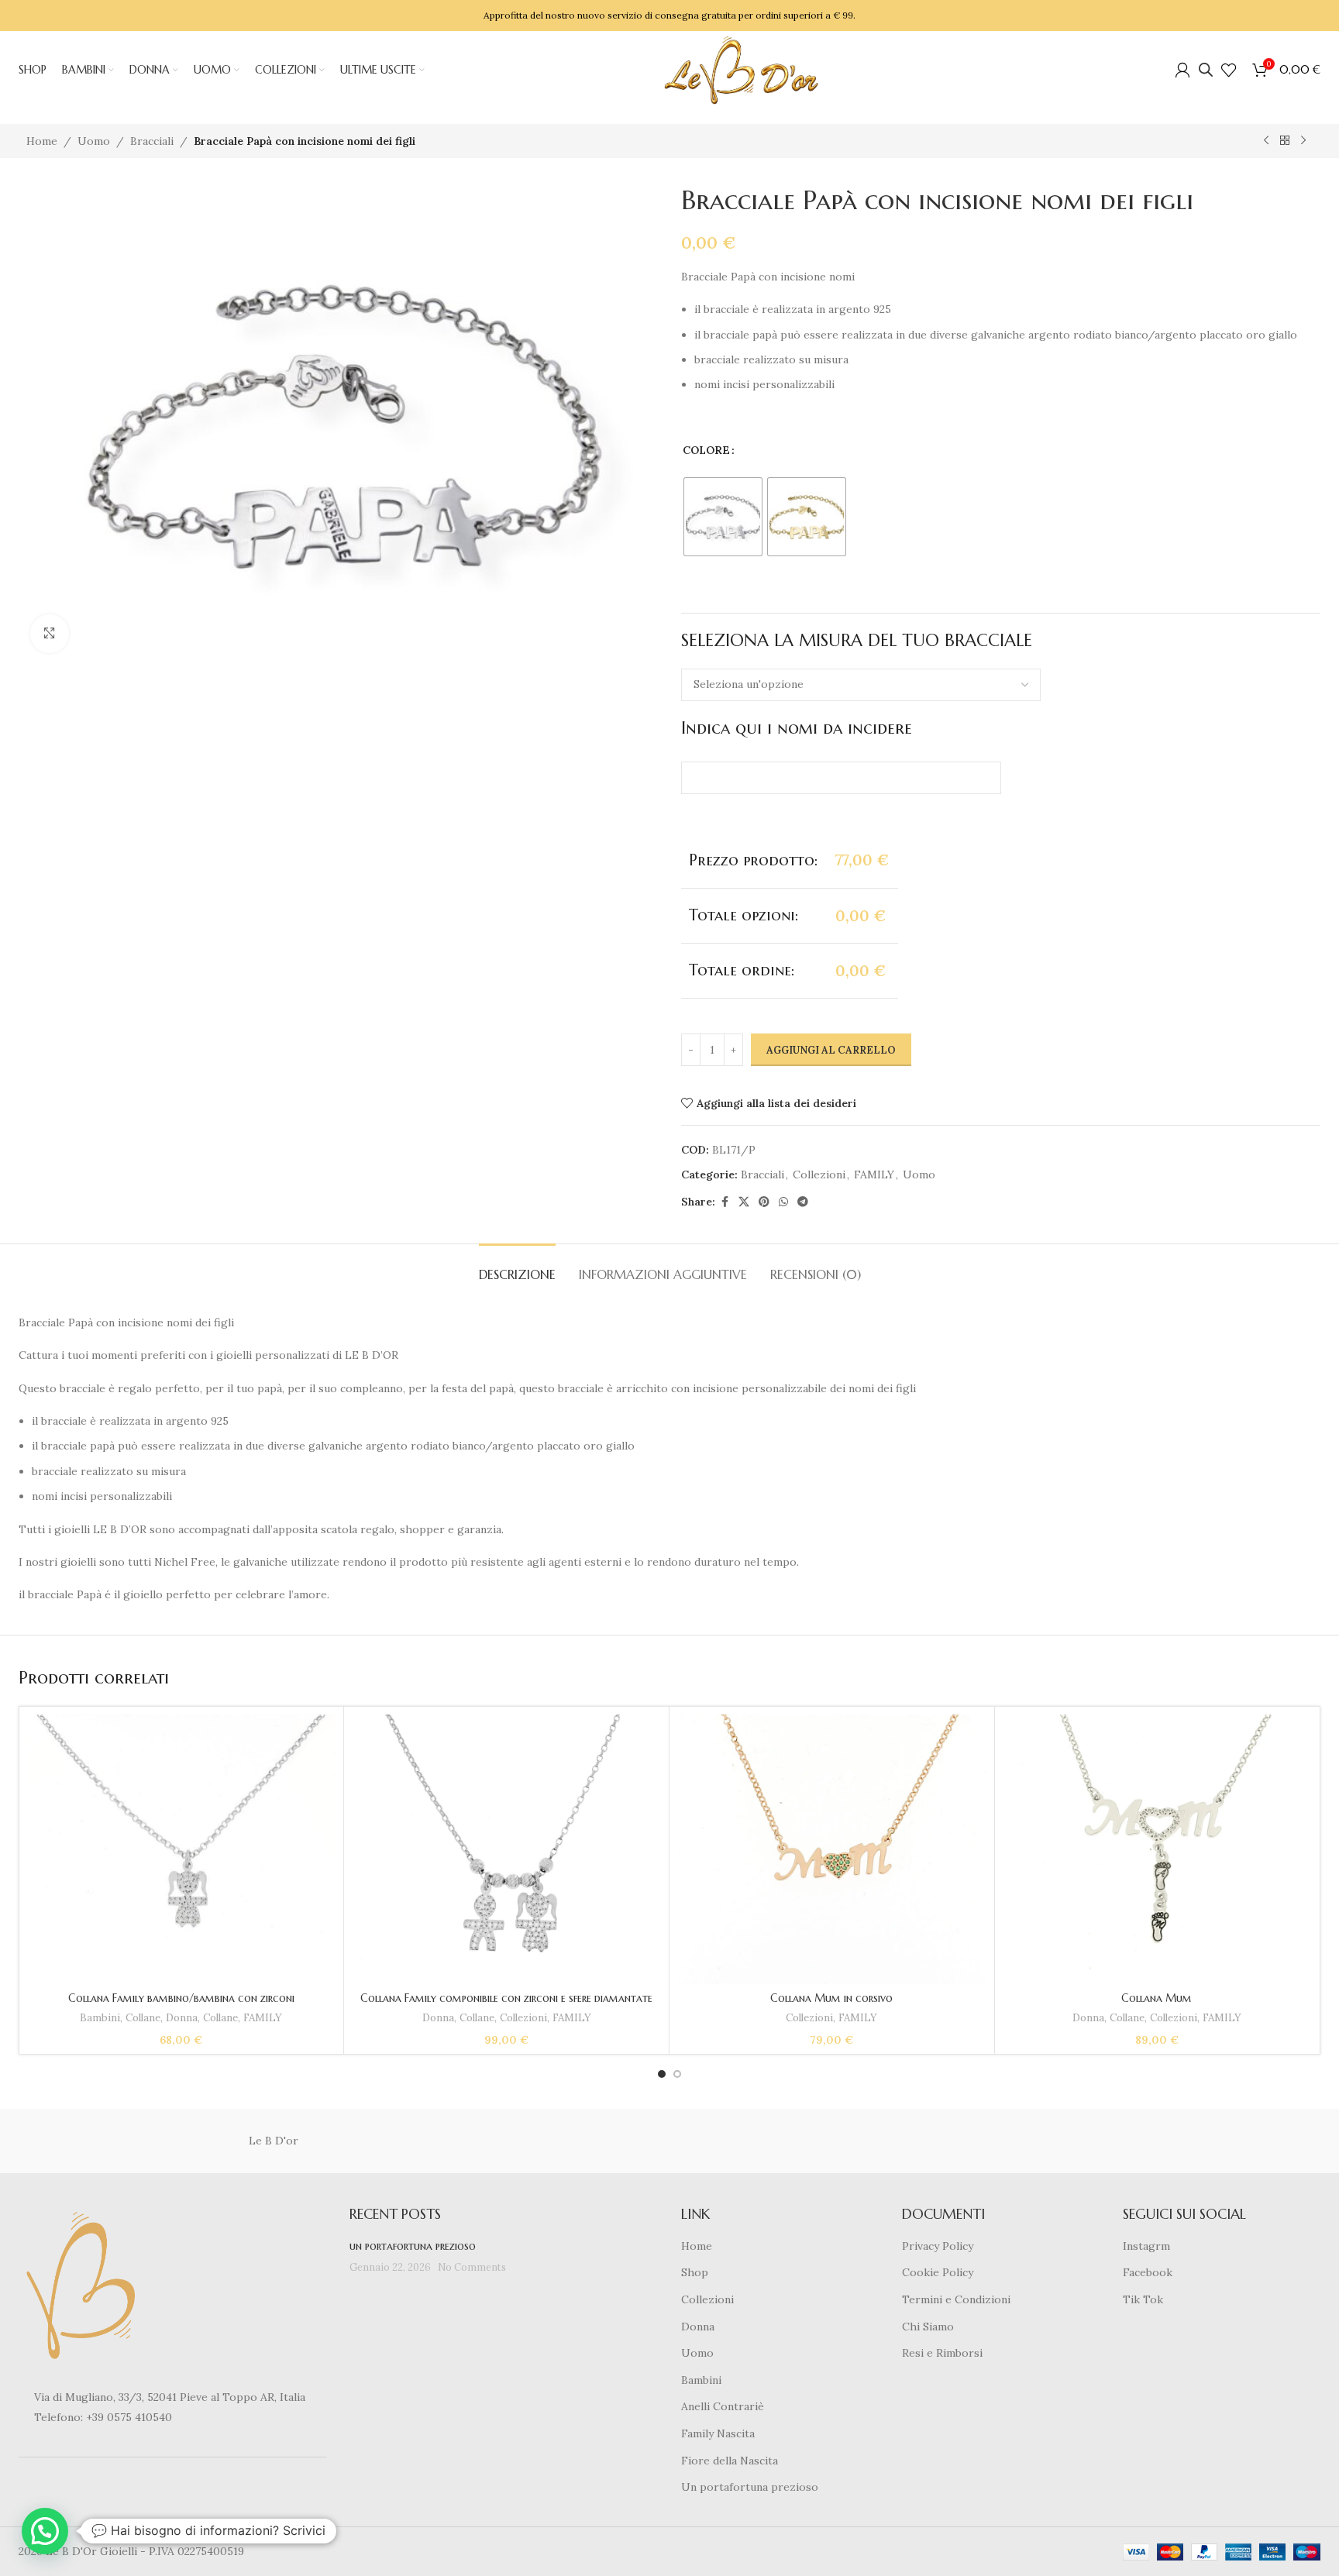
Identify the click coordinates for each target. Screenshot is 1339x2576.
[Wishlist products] (1229, 70)
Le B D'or (274, 2141)
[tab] (517, 1267)
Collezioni (819, 1175)
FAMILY (874, 1175)
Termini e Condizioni (956, 2299)
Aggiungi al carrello (831, 1050)
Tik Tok (1143, 2299)
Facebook (1148, 2272)
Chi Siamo (928, 2327)
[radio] (723, 517)
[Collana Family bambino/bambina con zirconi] (182, 1830)
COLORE (706, 450)
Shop (695, 2272)
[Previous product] (1266, 141)
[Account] (1182, 70)
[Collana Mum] (1157, 1850)
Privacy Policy (938, 2246)
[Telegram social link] (803, 1202)
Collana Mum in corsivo (831, 1998)
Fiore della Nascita (730, 2461)
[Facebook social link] (725, 1202)
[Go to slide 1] (662, 2074)
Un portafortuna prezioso (750, 2487)
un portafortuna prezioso (413, 2246)
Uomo (94, 141)
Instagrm (1146, 2246)
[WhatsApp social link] (783, 1202)
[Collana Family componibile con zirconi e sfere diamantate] (506, 1850)
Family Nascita (718, 2433)
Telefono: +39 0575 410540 (103, 2417)
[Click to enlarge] (50, 634)
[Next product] (1303, 141)
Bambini (100, 2018)
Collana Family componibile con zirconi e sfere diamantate (506, 1998)
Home (42, 141)
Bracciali (152, 141)
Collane (143, 2018)
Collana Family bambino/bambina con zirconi (181, 1998)
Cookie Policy (938, 2272)
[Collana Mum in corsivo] (832, 1850)
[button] (45, 2531)
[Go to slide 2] (677, 2074)
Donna (182, 2018)
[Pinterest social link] (764, 1202)
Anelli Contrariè (723, 2406)
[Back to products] (1285, 141)
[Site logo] (742, 69)
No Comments (472, 2267)
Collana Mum (1157, 1998)
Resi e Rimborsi (942, 2353)
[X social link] (744, 1202)
